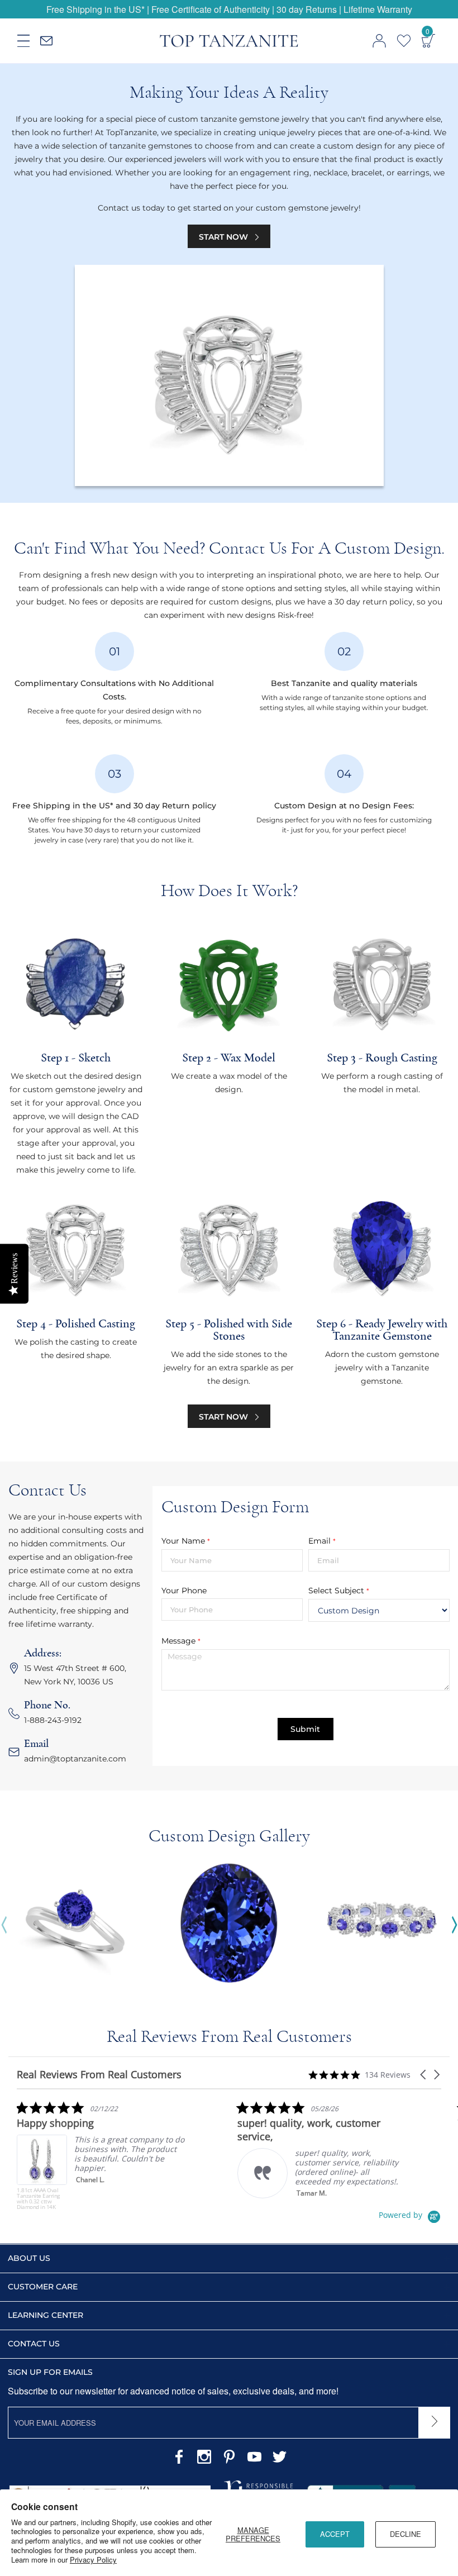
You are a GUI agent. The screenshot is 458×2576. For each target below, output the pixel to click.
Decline (405, 2534)
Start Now (225, 237)
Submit (305, 1729)
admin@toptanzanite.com (75, 1759)
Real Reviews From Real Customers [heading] (99, 2075)
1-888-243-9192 (53, 1720)
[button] (424, 2075)
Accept (335, 2534)
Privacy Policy (93, 2560)
